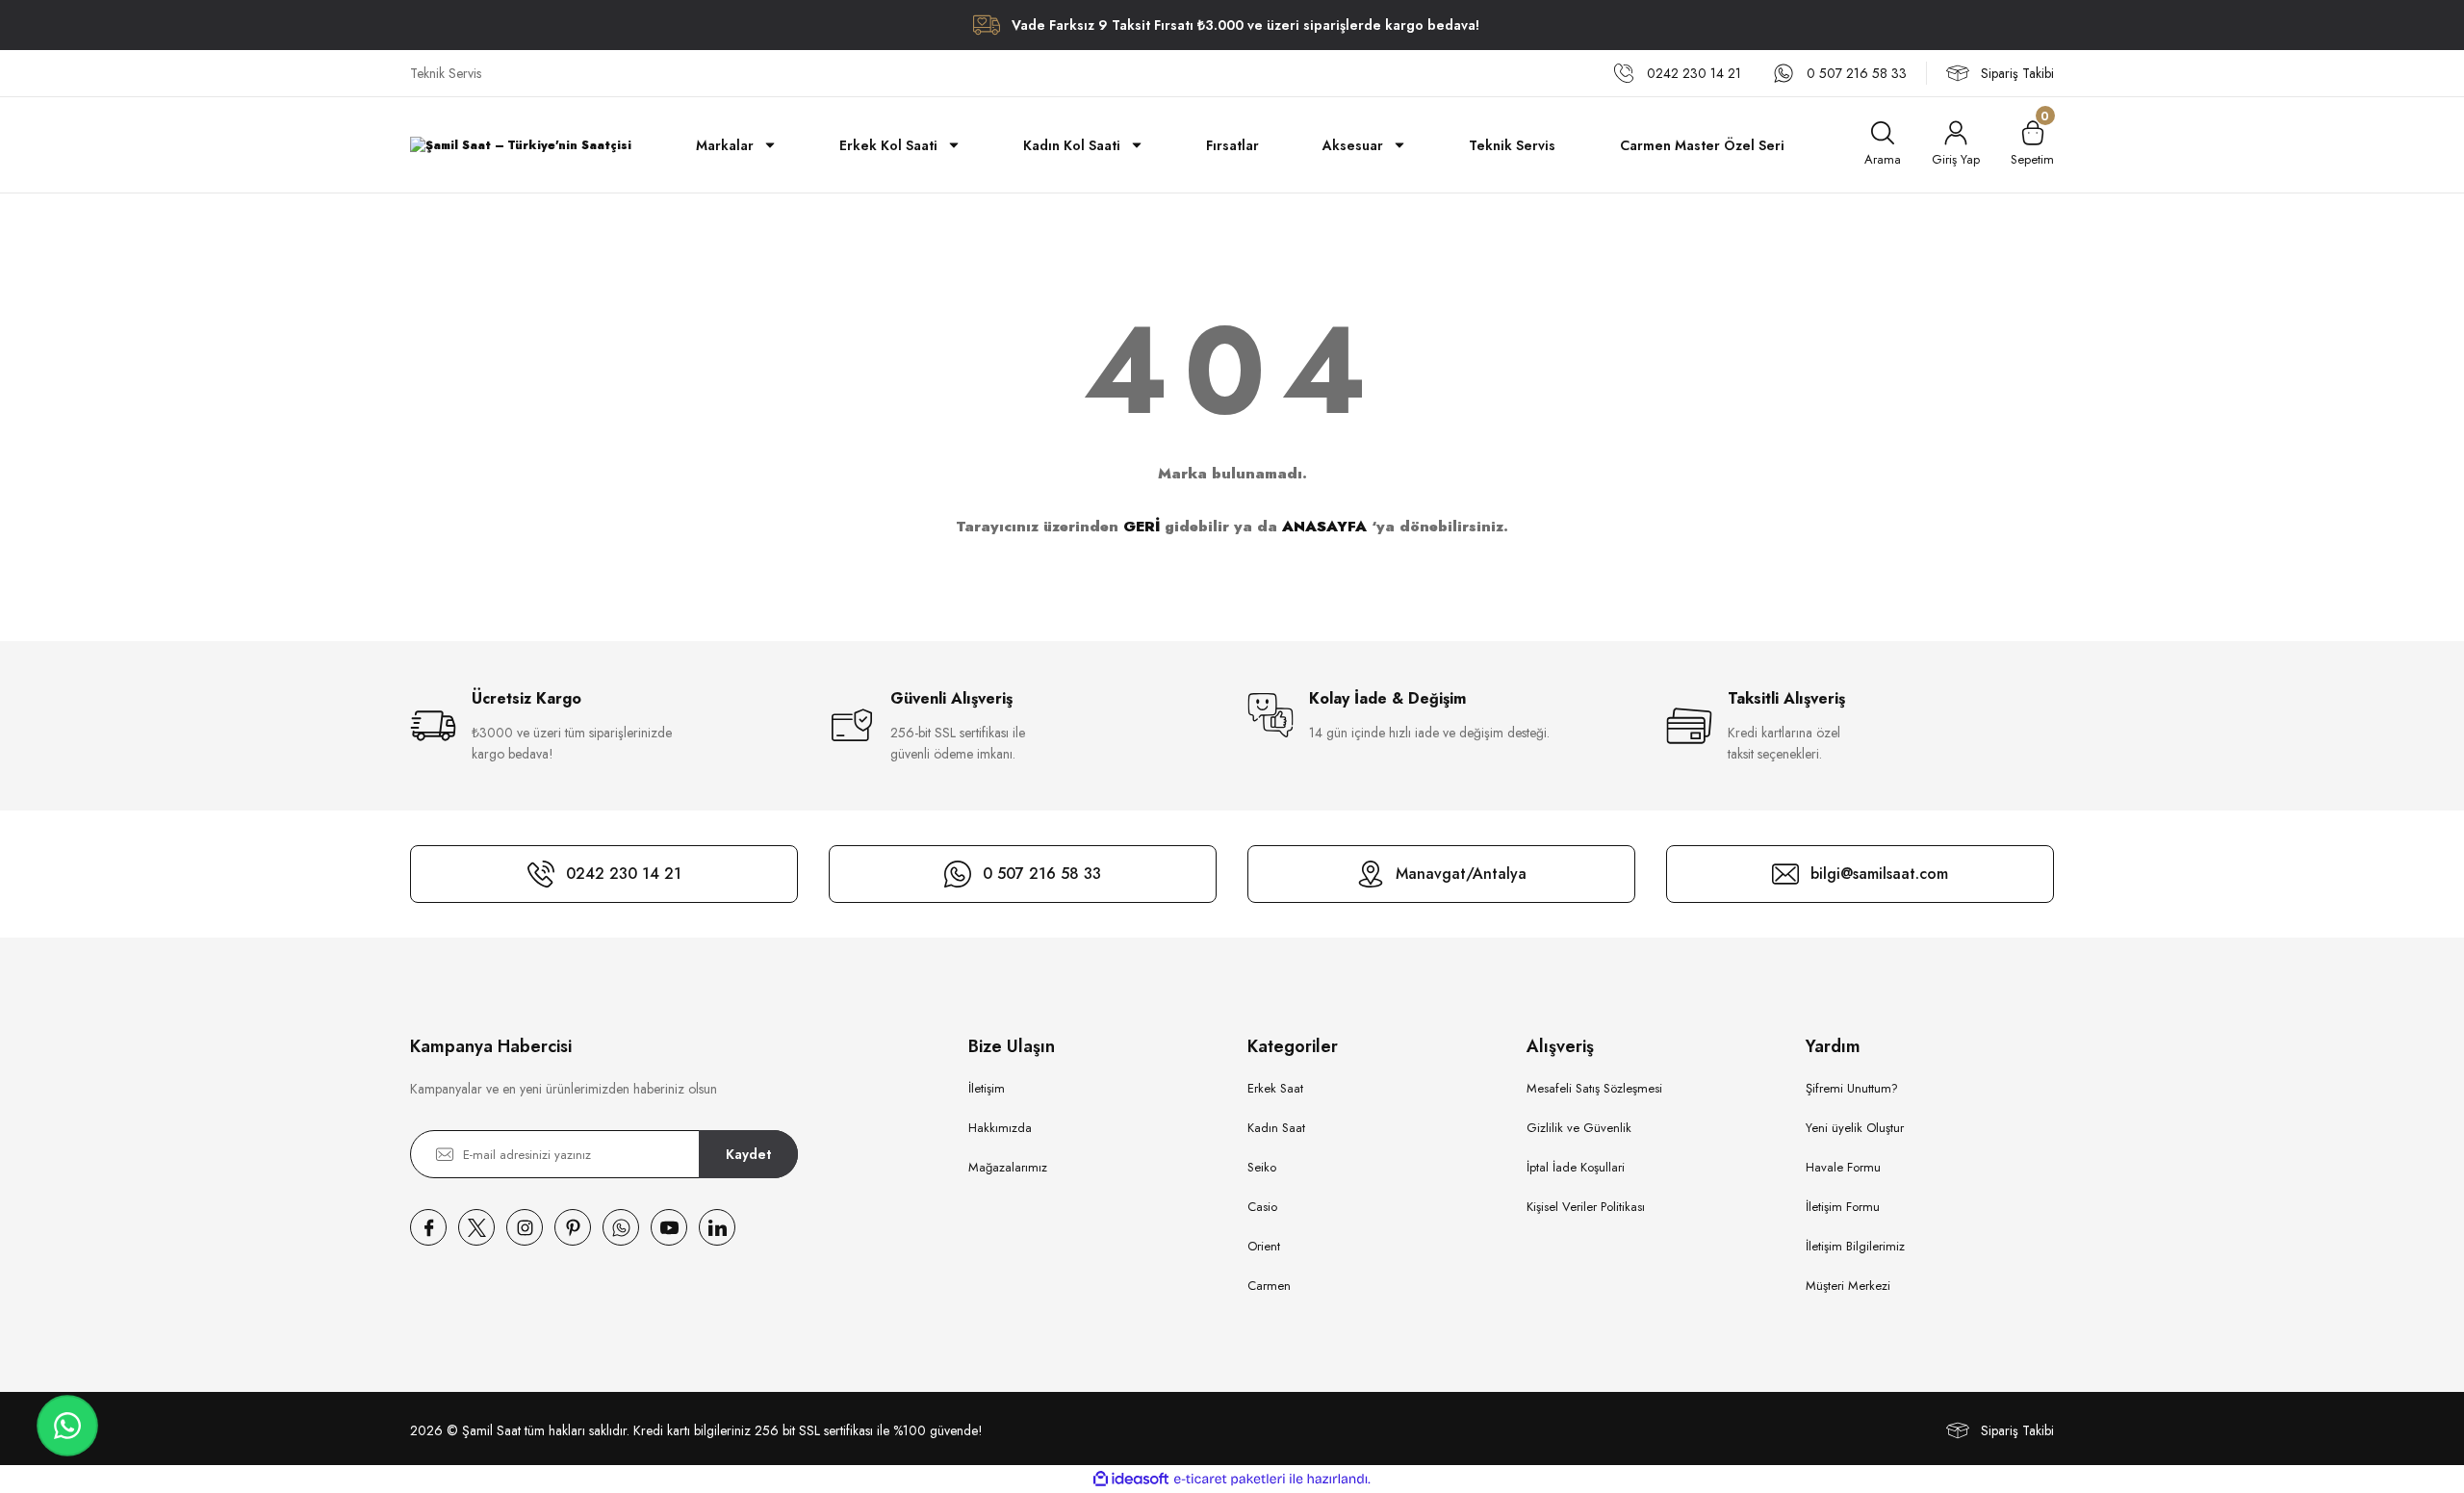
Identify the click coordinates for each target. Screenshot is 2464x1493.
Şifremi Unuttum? (1852, 1088)
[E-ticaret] (1230, 1480)
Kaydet (748, 1154)
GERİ (1142, 527)
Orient (1264, 1246)
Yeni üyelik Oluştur (1855, 1128)
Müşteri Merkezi (1848, 1286)
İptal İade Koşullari (1576, 1167)
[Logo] (521, 145)
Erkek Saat (1275, 1088)
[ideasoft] (1131, 1479)
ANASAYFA (1324, 527)
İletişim (987, 1088)
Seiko (1262, 1167)
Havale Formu (1843, 1167)
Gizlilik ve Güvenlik (1579, 1128)
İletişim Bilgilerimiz (1855, 1246)
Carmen (1269, 1286)
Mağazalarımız (1008, 1167)
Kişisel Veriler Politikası (1586, 1207)
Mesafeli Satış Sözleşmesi (1594, 1088)
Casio (1262, 1207)
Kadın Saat (1276, 1128)
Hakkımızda (1000, 1128)
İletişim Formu (1843, 1207)
